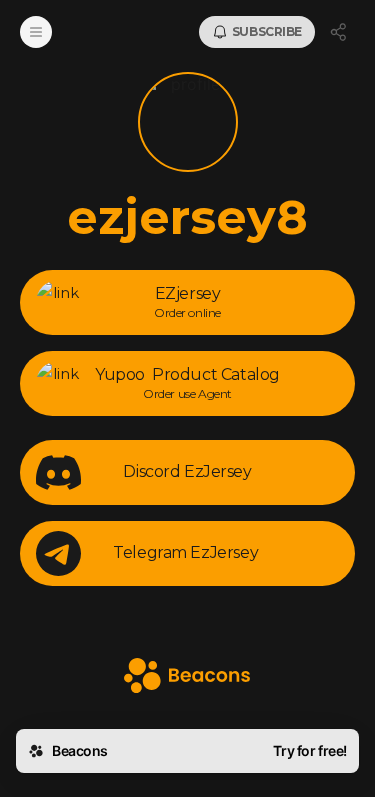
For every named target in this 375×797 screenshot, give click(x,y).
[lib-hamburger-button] (36, 32)
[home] (187, 677)
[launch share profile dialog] (339, 32)
